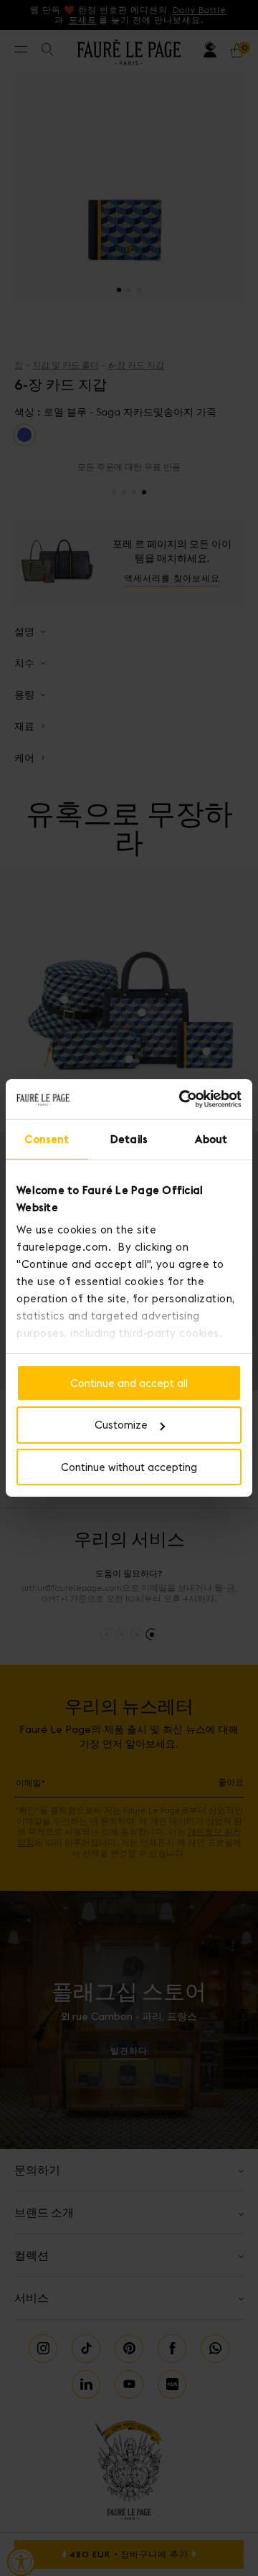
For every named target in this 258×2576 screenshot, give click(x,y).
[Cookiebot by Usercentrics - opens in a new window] (182, 1099)
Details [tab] (129, 1138)
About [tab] (211, 1138)
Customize (121, 1425)
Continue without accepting (129, 1467)
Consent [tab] (47, 1138)
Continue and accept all (129, 1382)
